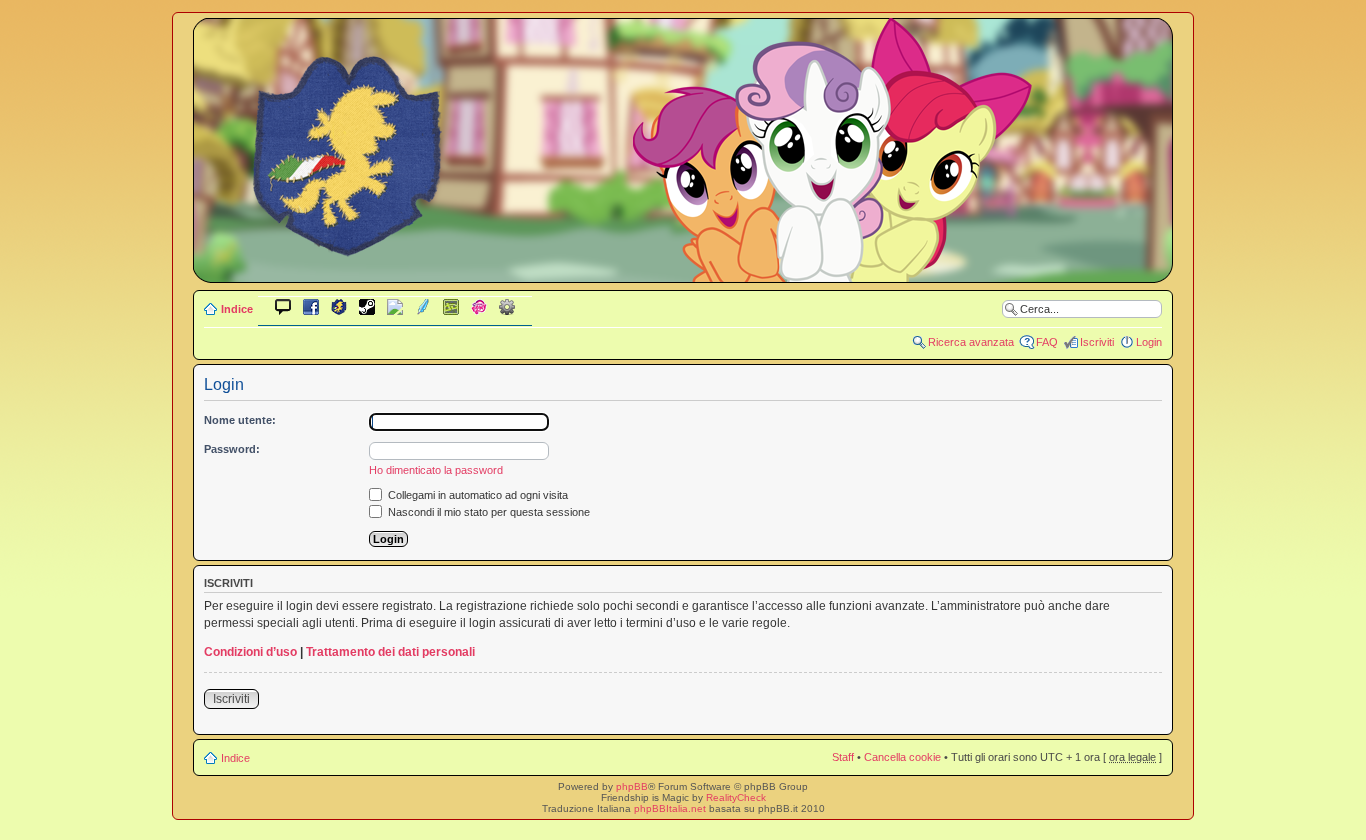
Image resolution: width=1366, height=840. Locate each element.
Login (1149, 342)
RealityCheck (736, 797)
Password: (232, 449)
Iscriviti (1097, 342)
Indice (237, 309)
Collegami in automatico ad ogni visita (476, 495)
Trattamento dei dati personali (390, 652)
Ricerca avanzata (971, 342)
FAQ (1047, 342)
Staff (843, 757)
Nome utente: (240, 420)
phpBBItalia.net (670, 808)
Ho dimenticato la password (436, 470)
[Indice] (683, 268)
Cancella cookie (902, 757)
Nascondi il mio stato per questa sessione (487, 512)
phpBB (632, 786)
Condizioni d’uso (250, 652)
